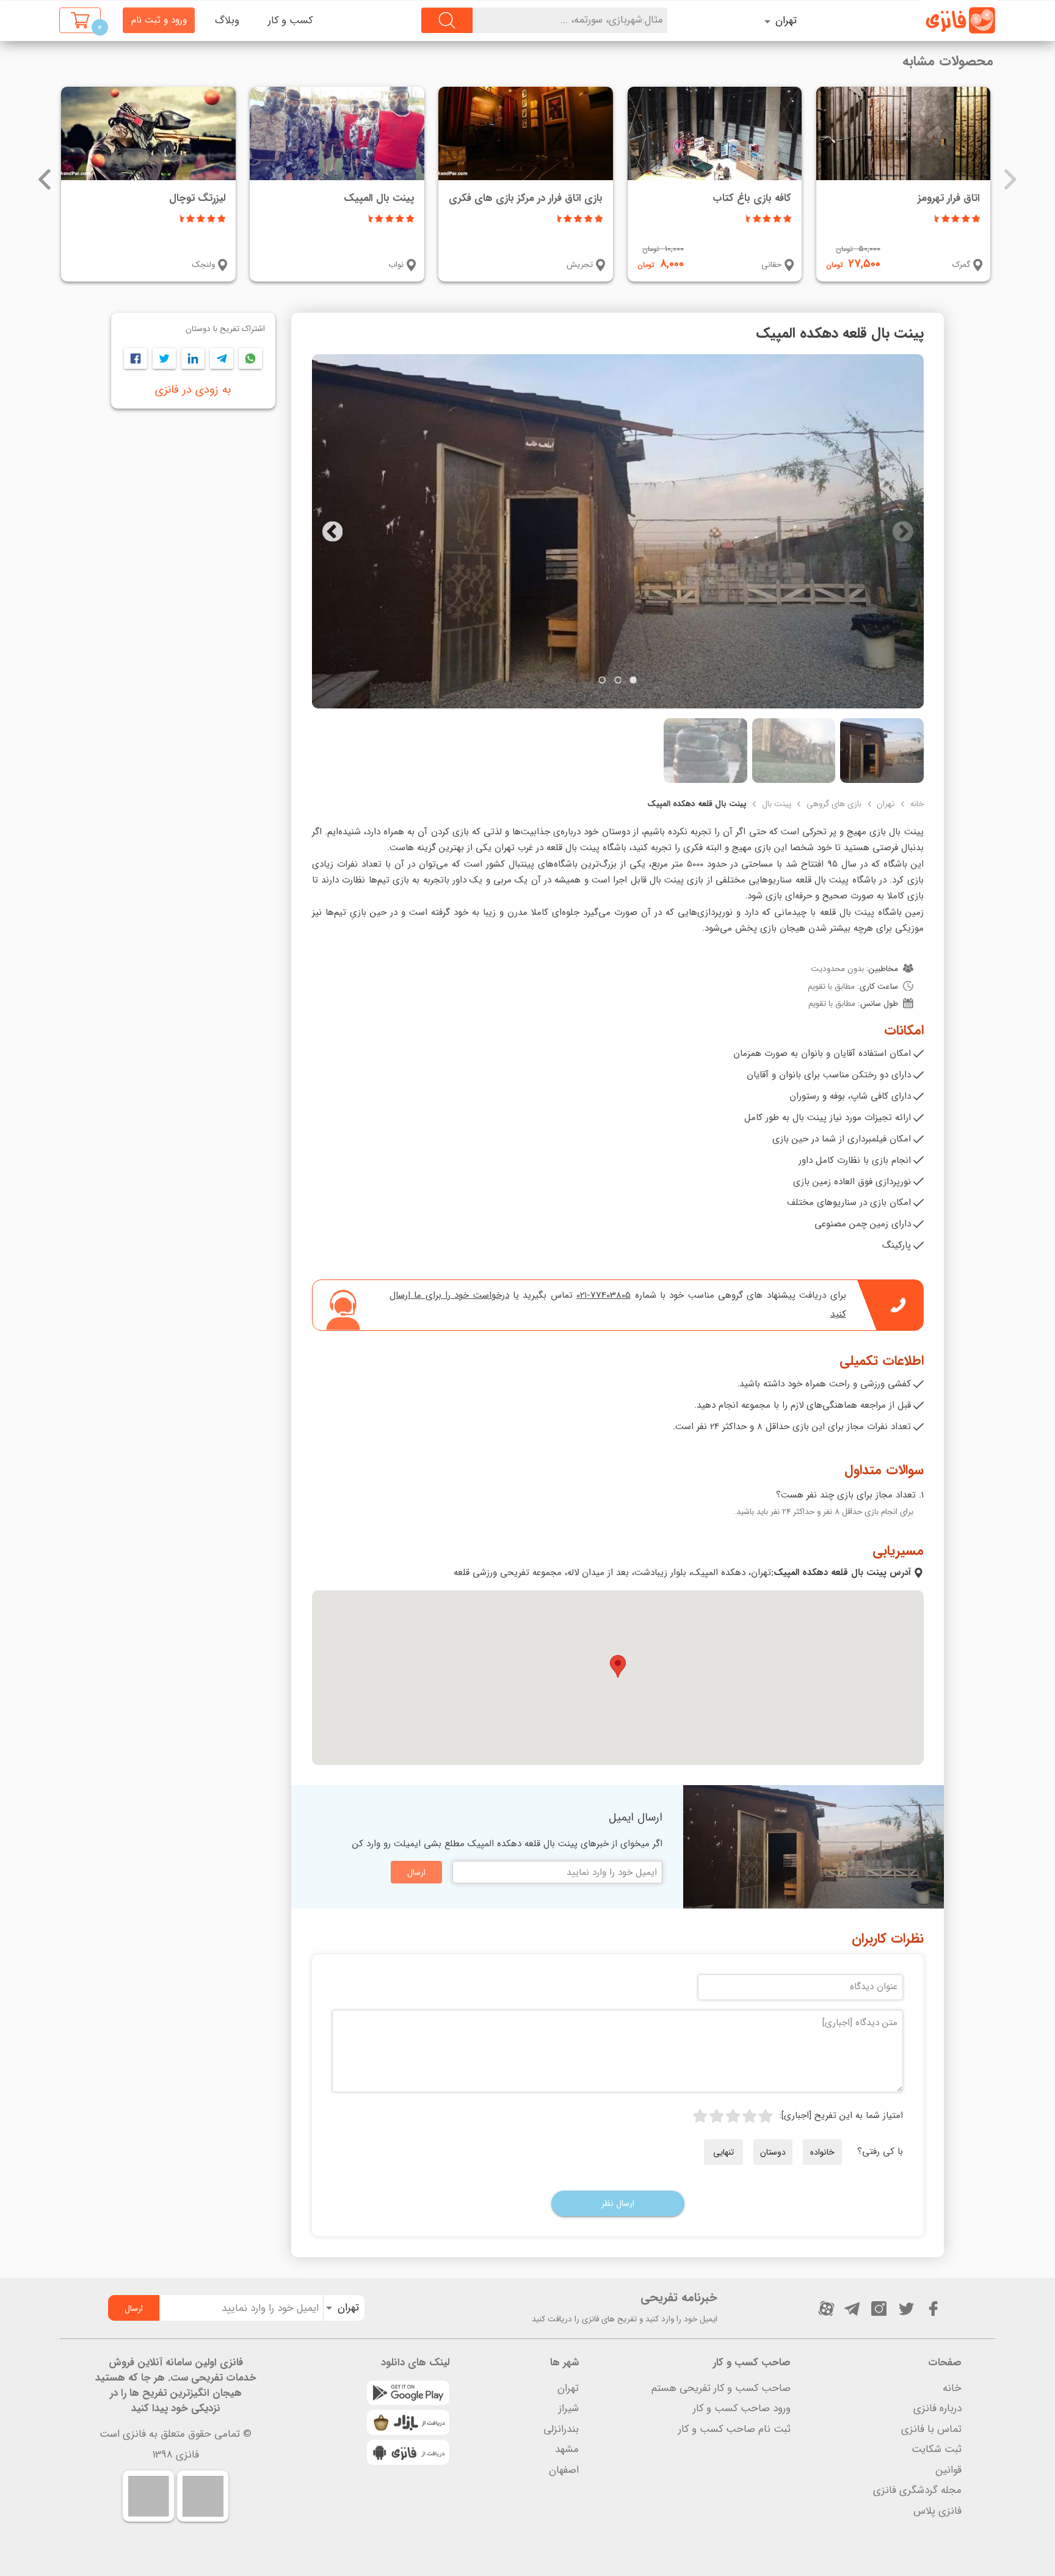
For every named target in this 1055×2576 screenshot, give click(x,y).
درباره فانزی (937, 2408)
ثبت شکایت (937, 2449)
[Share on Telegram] (222, 358)
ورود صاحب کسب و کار (742, 2408)
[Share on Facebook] (136, 358)
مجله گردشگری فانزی (917, 2490)
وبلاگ (227, 20)
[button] (618, 1666)
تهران (886, 804)
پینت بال (777, 804)
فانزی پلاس (937, 2511)
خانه (917, 804)
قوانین (948, 2470)
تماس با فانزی (931, 2429)
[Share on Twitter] (165, 358)
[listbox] (793, 20)
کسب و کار (290, 20)
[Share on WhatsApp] (251, 358)
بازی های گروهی (834, 804)
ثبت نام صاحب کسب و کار (734, 2429)
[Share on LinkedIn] (193, 358)
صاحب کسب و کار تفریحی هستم (721, 2388)
